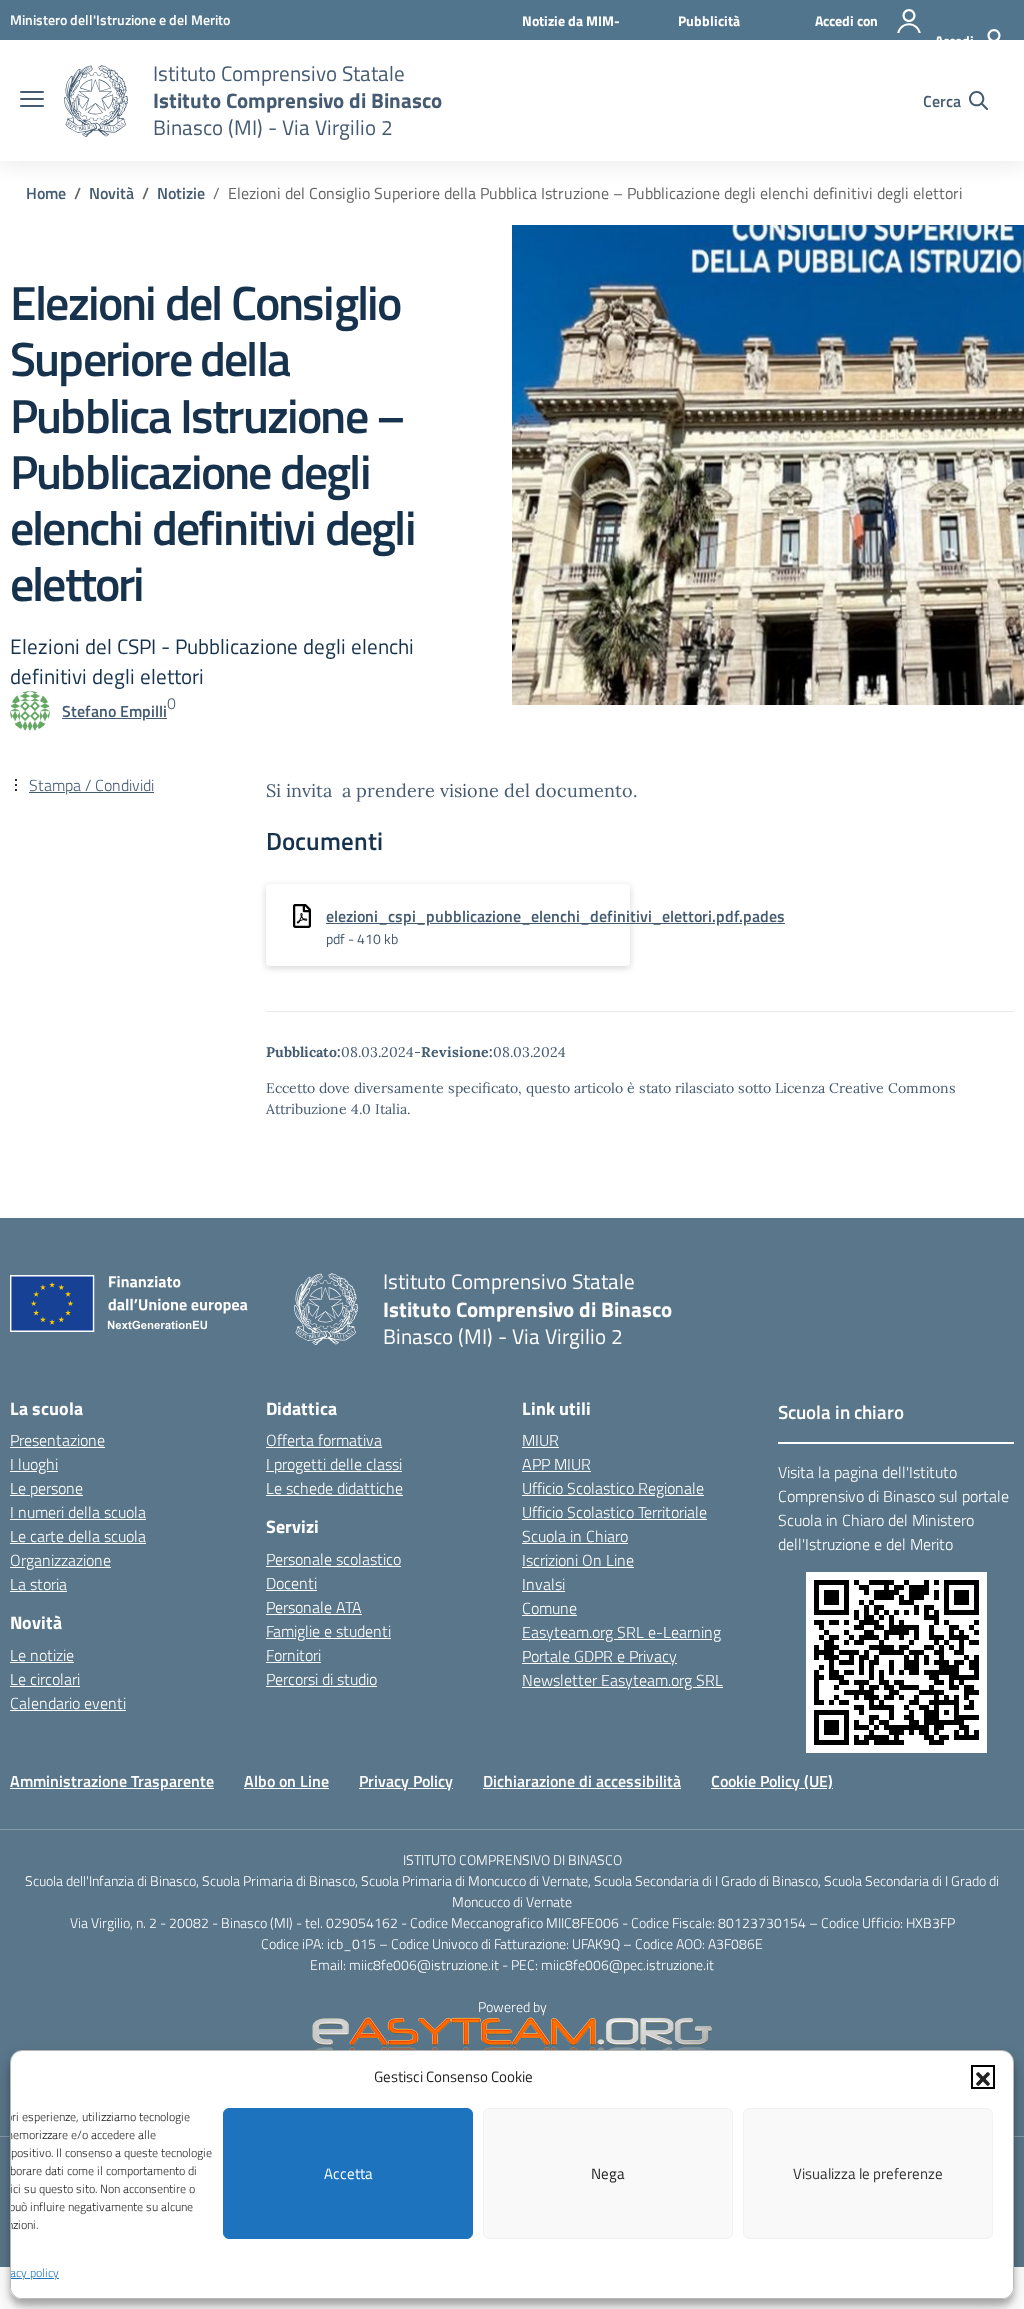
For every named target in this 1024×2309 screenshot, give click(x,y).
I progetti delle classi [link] (334, 1464)
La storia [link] (38, 1584)
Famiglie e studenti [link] (328, 1631)
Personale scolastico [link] (333, 1559)
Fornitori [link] (293, 1655)
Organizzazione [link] (60, 1560)
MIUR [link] (540, 1440)
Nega (608, 2173)
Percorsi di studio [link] (321, 1679)
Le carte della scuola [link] (78, 1536)
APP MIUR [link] (556, 1464)
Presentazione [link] (57, 1440)
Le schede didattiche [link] (334, 1488)
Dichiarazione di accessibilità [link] (582, 1781)
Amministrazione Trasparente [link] (112, 1781)
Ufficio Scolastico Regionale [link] (613, 1488)
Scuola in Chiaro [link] (575, 1536)
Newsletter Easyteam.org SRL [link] (622, 1680)
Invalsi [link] (543, 1584)
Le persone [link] (46, 1488)
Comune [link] (549, 1608)
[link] (120, 19)
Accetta (348, 2173)
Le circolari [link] (45, 1679)
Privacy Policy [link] (406, 1781)
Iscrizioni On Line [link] (578, 1560)
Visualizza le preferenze (868, 2173)
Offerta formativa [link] (324, 1440)
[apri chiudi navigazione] (32, 101)
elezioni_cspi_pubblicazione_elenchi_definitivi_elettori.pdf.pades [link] (555, 916)
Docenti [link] (291, 1583)
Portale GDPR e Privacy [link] (599, 1656)
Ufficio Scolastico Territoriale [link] (614, 1512)
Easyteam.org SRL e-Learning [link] (621, 1632)
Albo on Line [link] (286, 1781)
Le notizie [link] (42, 1655)
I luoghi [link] (34, 1464)
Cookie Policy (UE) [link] (772, 1781)
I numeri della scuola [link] (78, 1512)
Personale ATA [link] (314, 1607)
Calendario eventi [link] (68, 1703)
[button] (983, 2077)
